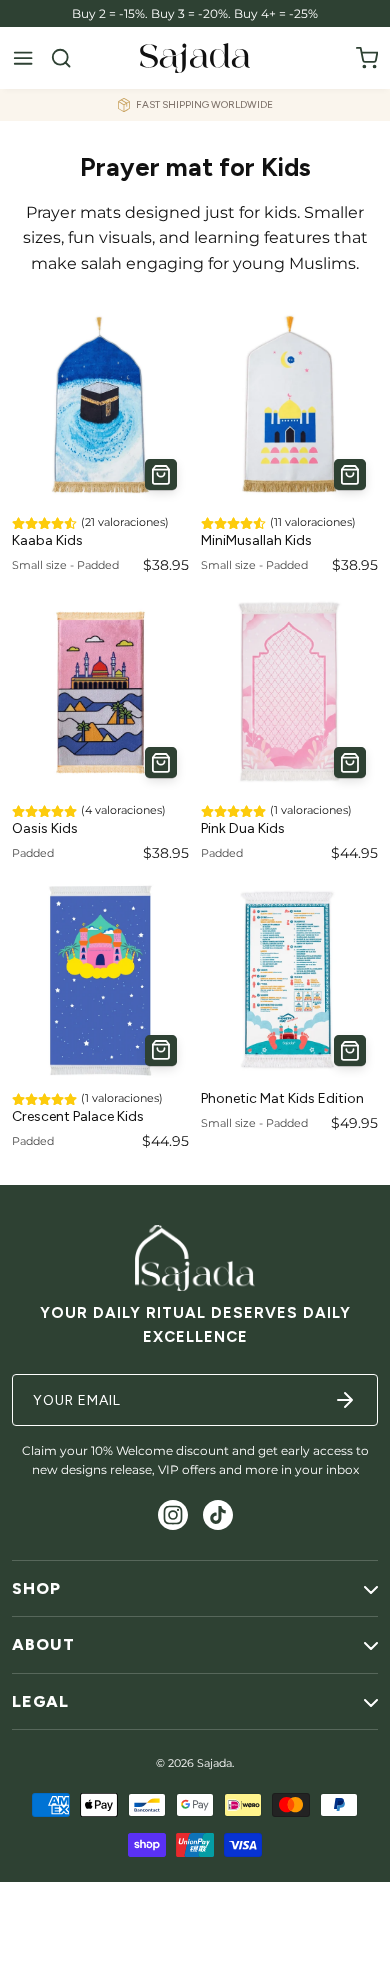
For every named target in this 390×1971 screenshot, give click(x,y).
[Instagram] (173, 1515)
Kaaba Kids (47, 540)
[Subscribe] (345, 1400)
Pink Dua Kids (243, 828)
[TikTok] (218, 1515)
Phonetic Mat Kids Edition (282, 1098)
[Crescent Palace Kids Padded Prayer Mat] (100, 980)
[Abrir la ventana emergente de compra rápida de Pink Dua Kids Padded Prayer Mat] (350, 763)
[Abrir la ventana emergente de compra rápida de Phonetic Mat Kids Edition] (350, 1051)
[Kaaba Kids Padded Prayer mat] (100, 404)
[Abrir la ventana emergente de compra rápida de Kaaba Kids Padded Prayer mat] (161, 475)
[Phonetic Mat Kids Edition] (289, 980)
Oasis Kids (45, 828)
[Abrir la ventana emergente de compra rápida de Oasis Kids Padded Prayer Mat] (161, 763)
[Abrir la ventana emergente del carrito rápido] (367, 58)
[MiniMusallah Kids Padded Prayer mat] (289, 404)
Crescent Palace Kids (78, 1116)
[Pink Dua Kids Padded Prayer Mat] (289, 692)
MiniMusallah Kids (256, 540)
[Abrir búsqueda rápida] (61, 58)
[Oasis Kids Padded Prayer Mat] (100, 692)
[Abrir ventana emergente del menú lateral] (23, 58)
